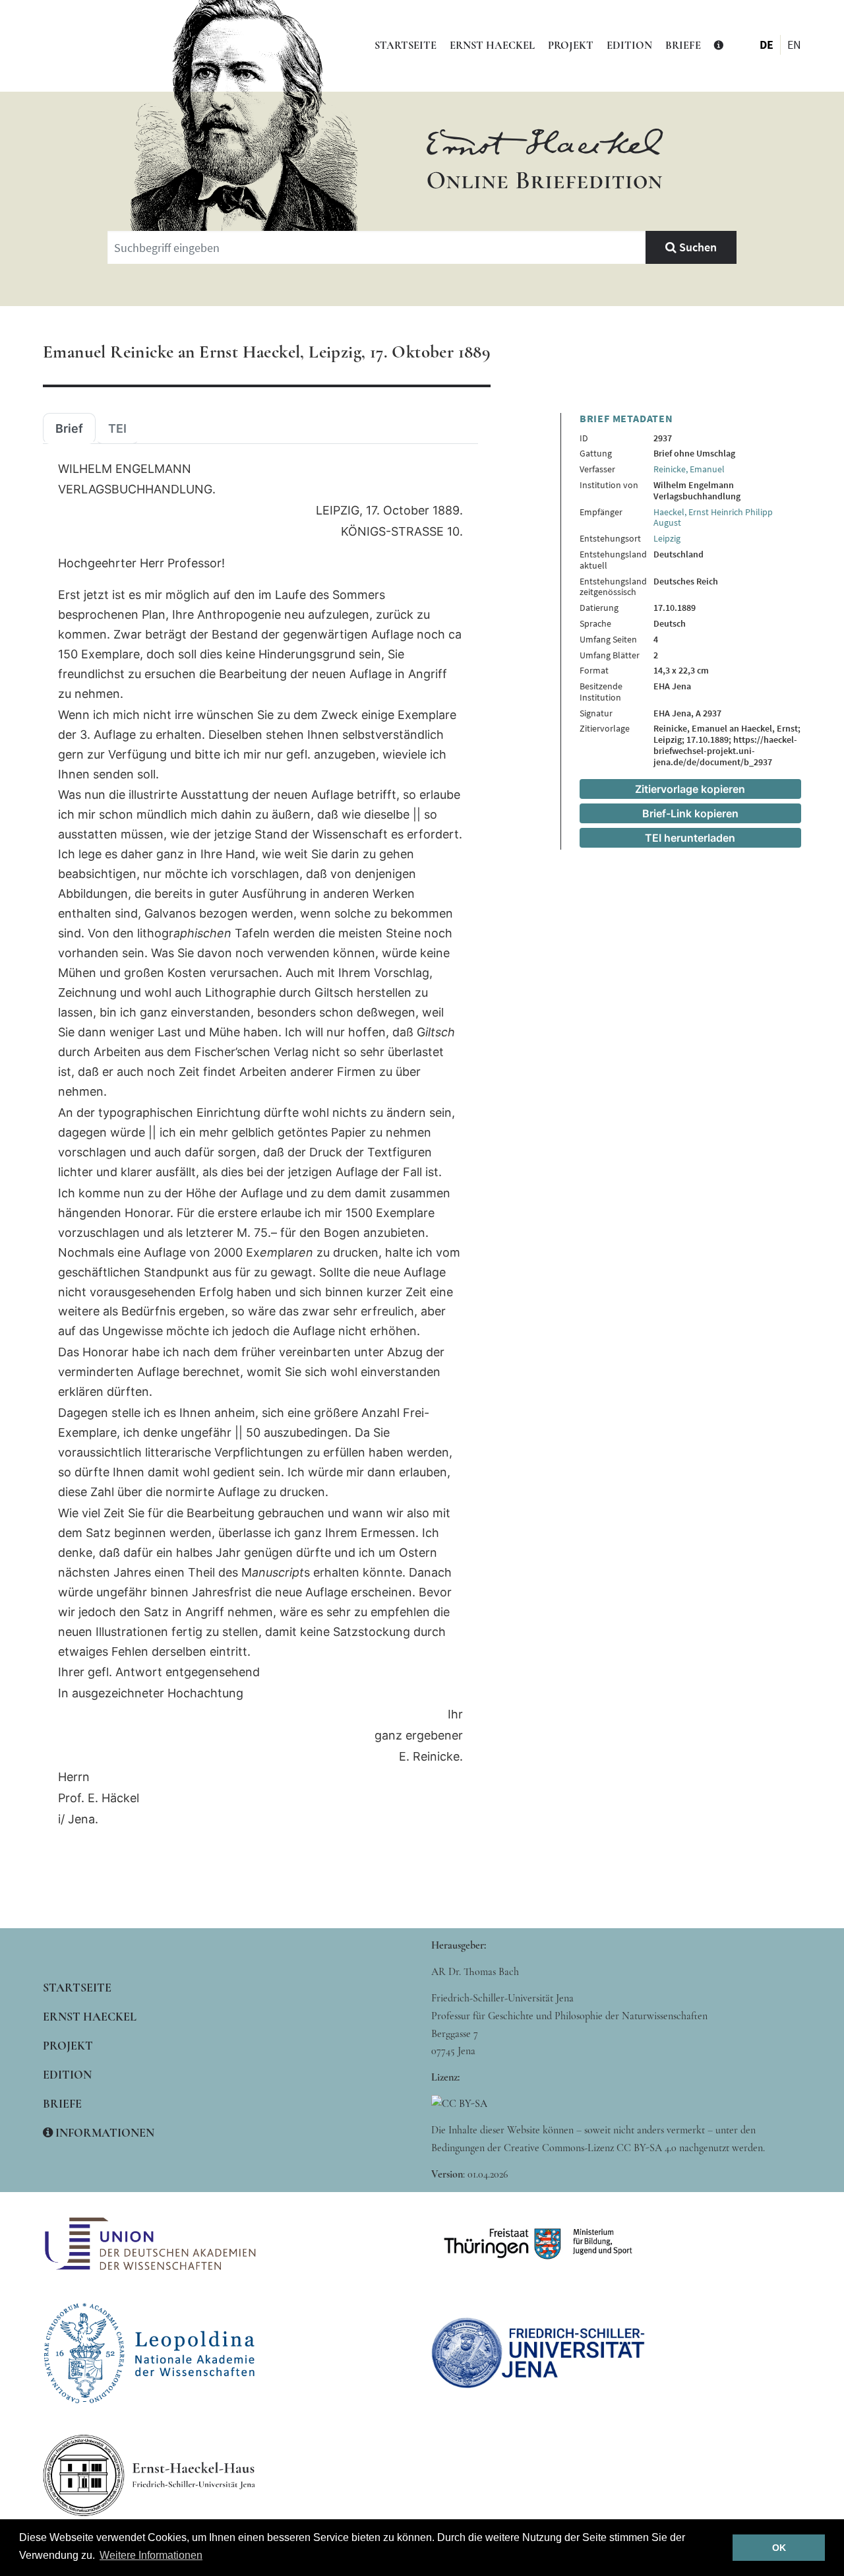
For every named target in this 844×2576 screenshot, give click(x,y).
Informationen (104, 2133)
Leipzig (667, 538)
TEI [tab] (117, 429)
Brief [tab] (69, 429)
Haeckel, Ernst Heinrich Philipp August (713, 518)
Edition (629, 46)
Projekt (571, 46)
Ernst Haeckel (492, 46)
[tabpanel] (260, 1145)
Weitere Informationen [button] (151, 2555)
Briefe (683, 46)
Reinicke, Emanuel (689, 469)
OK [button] (779, 2548)
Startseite (406, 46)
